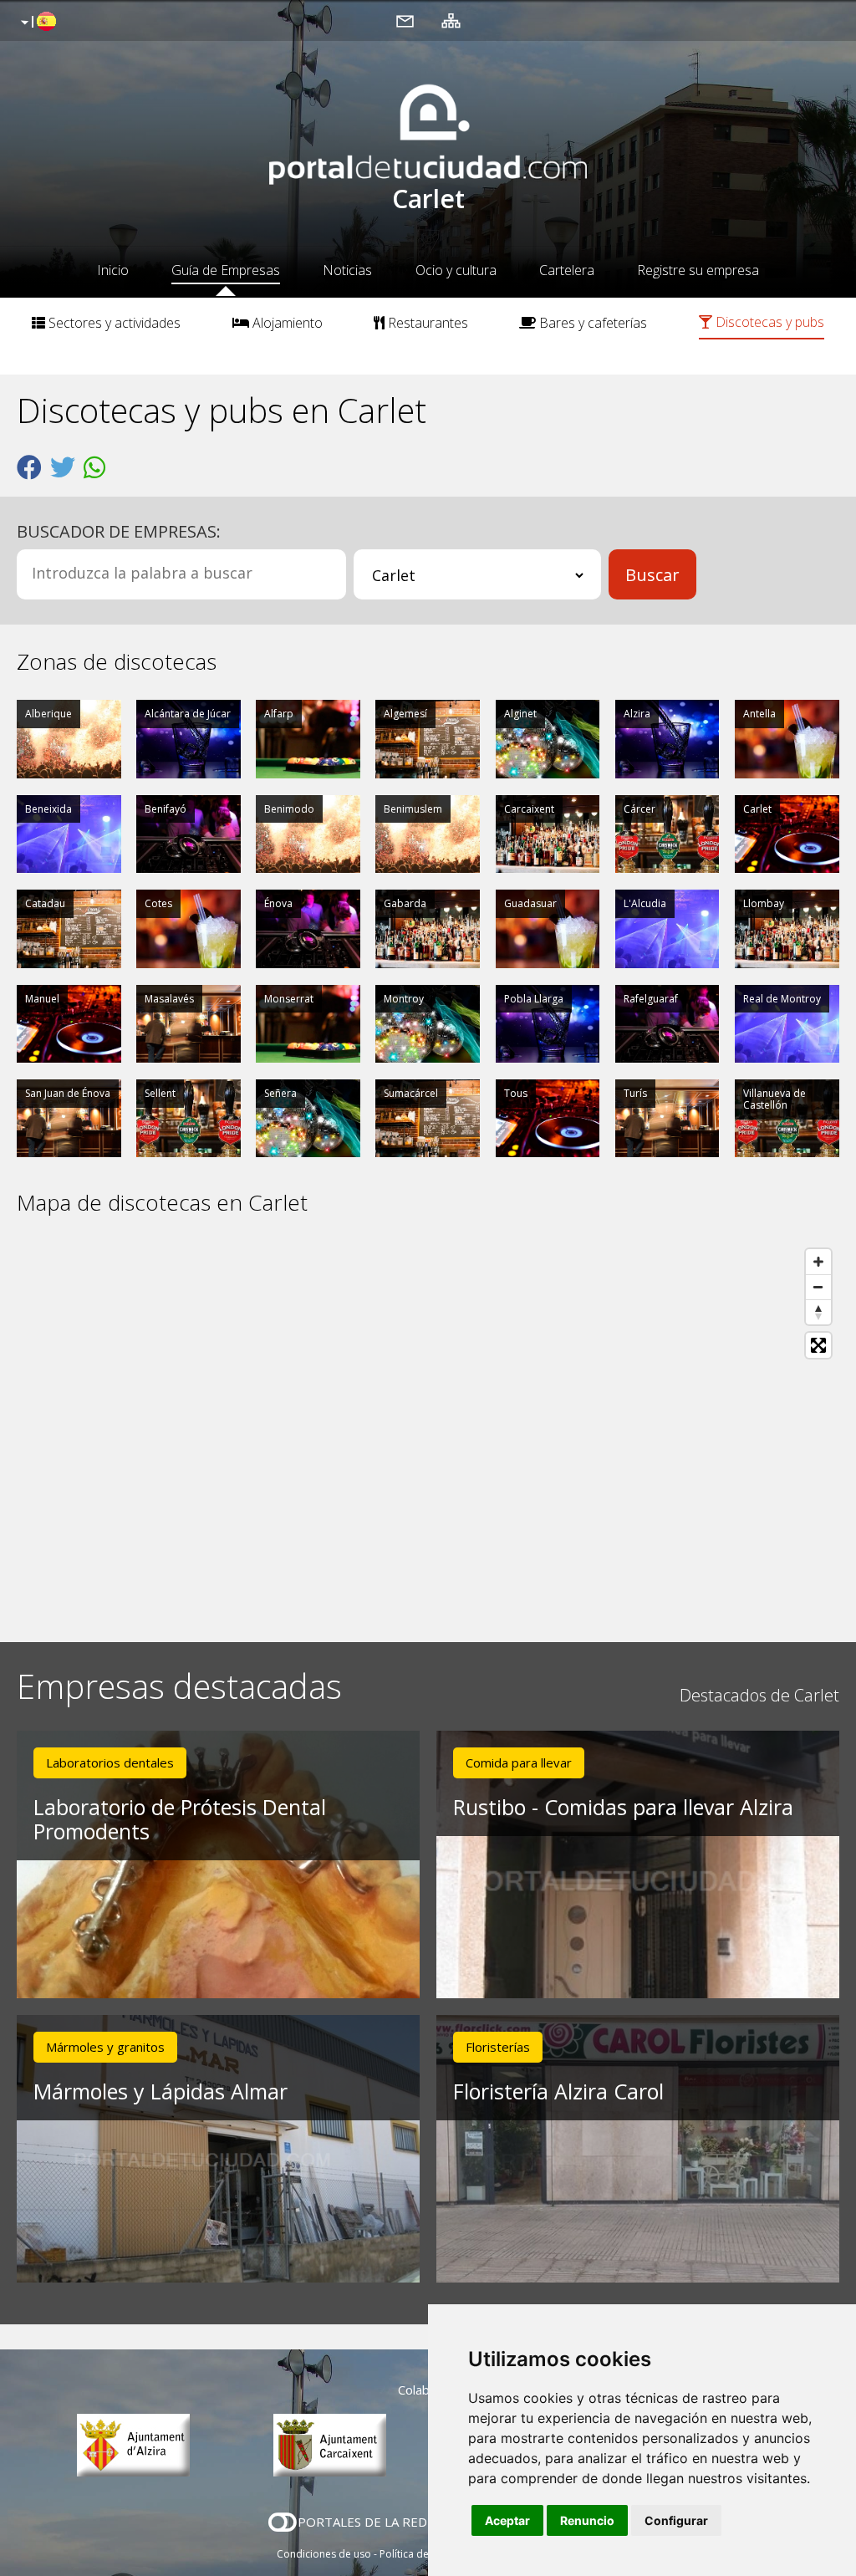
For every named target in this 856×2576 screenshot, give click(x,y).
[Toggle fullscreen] (818, 1345)
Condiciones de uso (324, 2554)
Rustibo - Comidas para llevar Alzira (623, 1807)
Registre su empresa (698, 270)
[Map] (428, 1429)
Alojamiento (286, 323)
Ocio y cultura (456, 270)
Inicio (113, 270)
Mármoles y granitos (105, 2047)
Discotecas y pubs (768, 322)
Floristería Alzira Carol (558, 2091)
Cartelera (567, 270)
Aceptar (507, 2520)
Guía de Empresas (226, 270)
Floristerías (498, 2047)
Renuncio (587, 2520)
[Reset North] (818, 1312)
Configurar (676, 2520)
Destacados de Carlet (759, 1695)
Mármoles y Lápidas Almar (160, 2091)
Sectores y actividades (113, 323)
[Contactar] (405, 20)
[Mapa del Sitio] (451, 20)
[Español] (36, 23)
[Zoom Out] (818, 1287)
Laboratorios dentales (110, 1762)
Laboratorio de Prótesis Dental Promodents (180, 1819)
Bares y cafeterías (591, 323)
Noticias (347, 270)
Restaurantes (426, 323)
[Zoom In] (818, 1262)
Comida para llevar (519, 1762)
